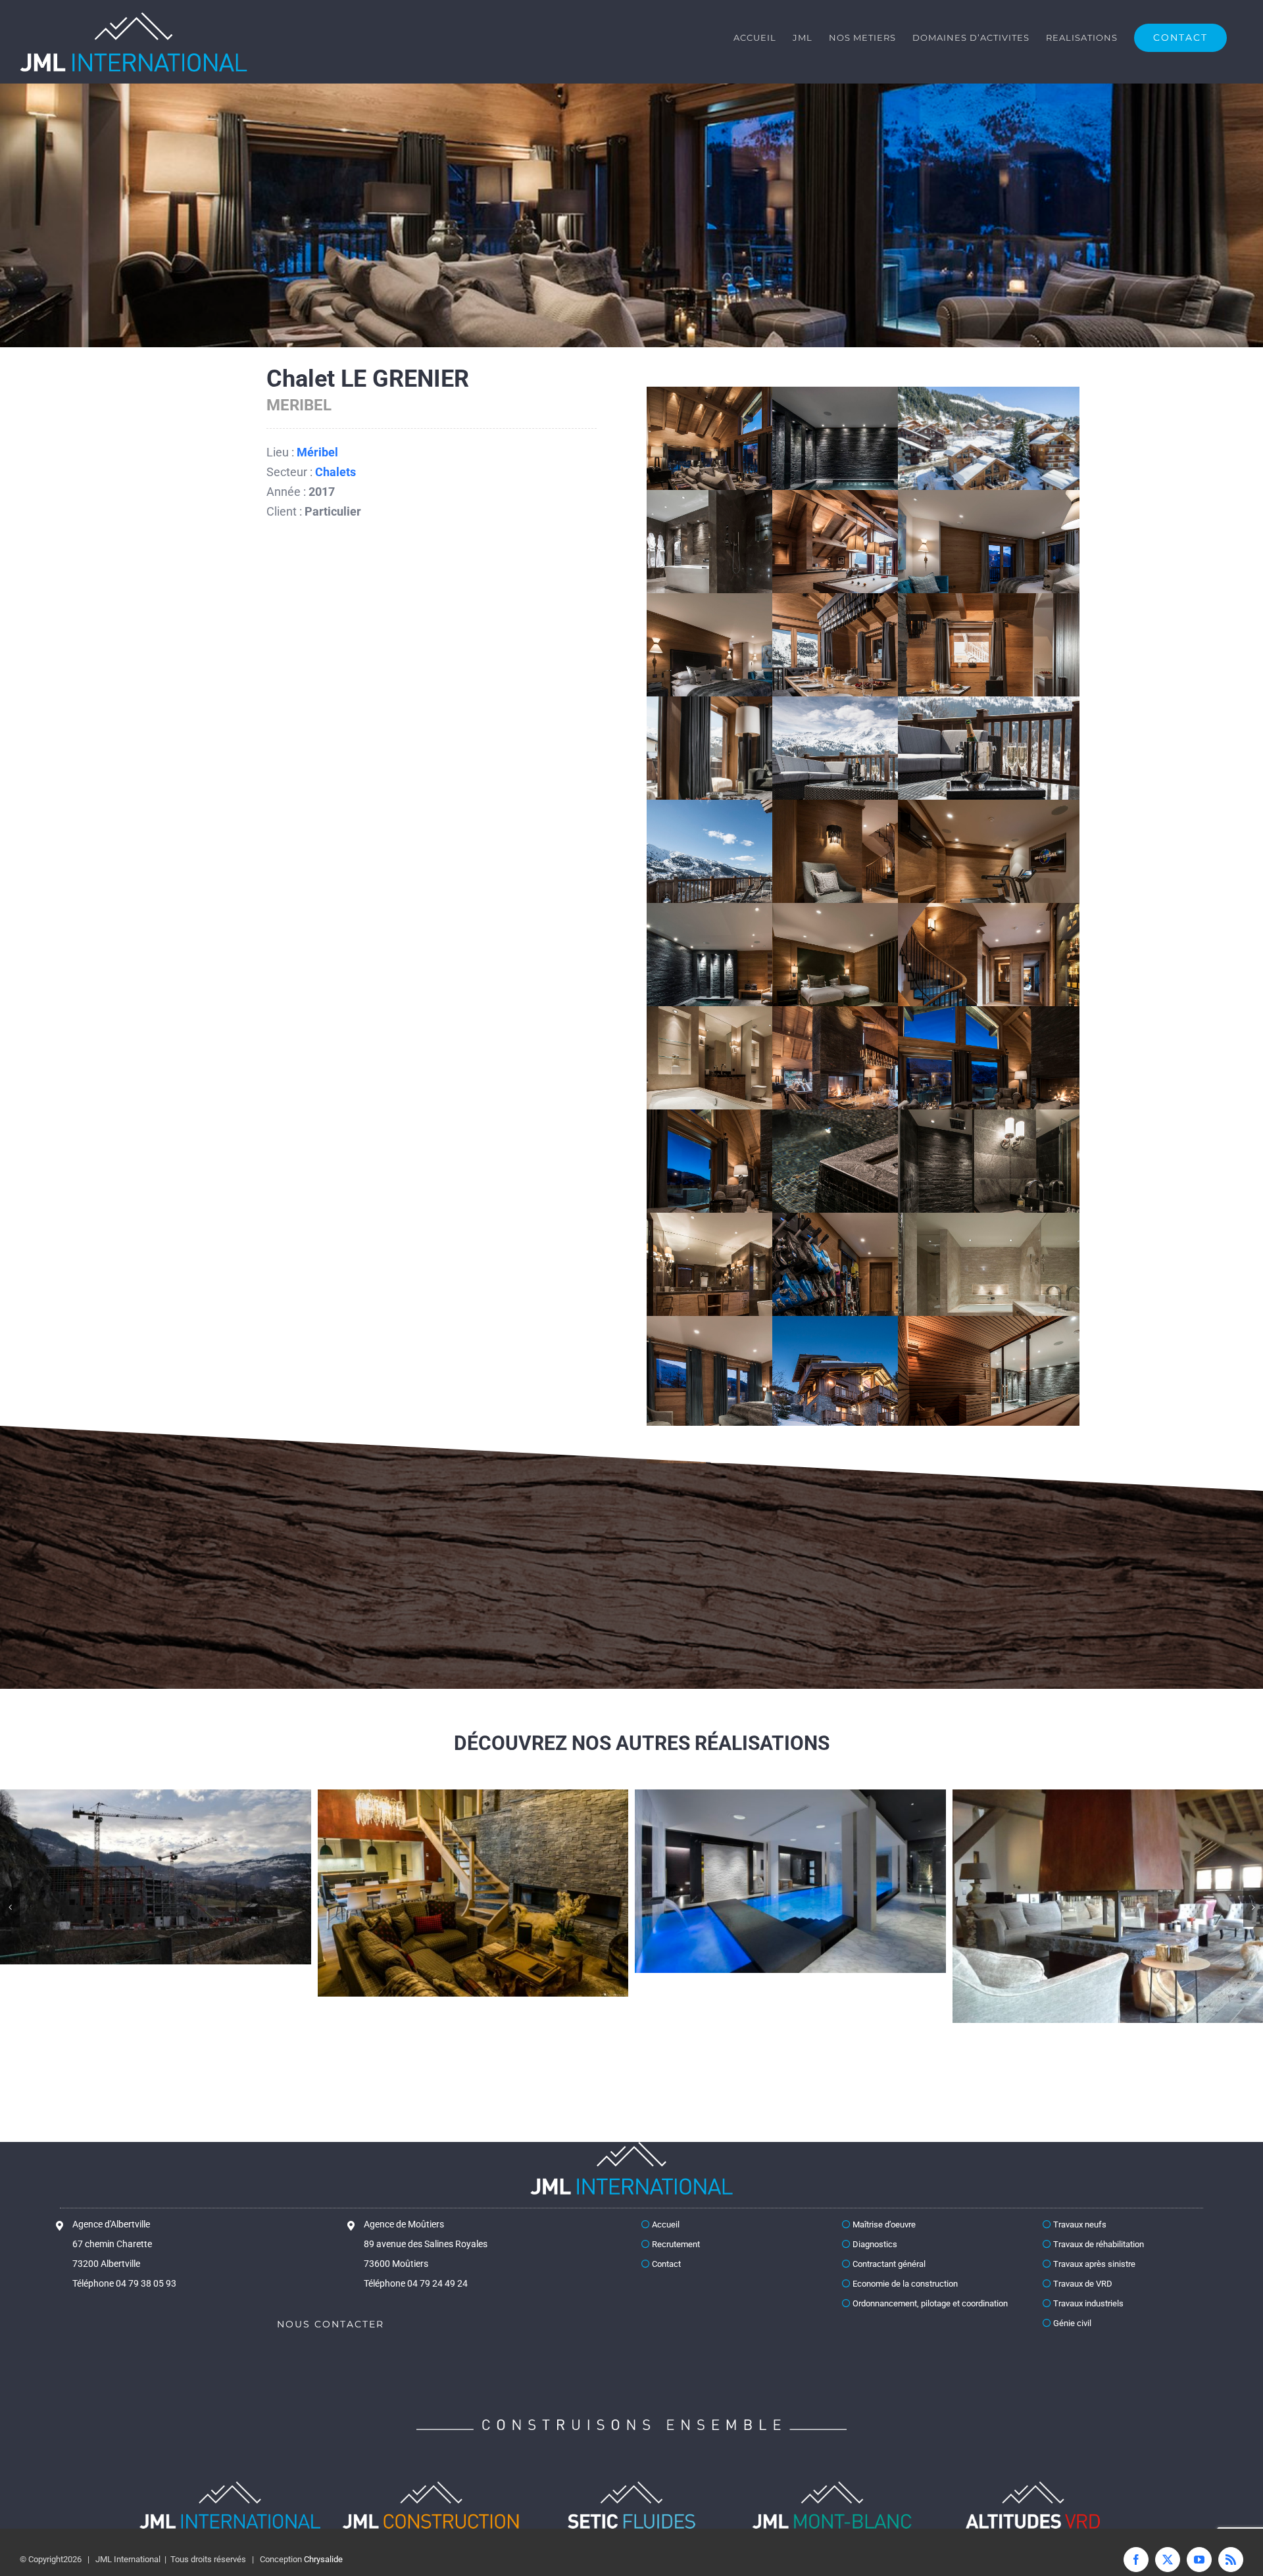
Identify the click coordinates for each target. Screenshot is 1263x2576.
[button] (10, 1907)
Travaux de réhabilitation (1098, 2244)
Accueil (665, 2224)
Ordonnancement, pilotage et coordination (929, 2303)
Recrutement (675, 2244)
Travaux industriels (1087, 2303)
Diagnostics (874, 2244)
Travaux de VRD (1082, 2284)
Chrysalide (323, 2559)
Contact (665, 2264)
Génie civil (1071, 2323)
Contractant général (888, 2264)
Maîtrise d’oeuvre (883, 2224)
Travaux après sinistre (1093, 2264)
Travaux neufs (1079, 2224)
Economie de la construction (904, 2284)
